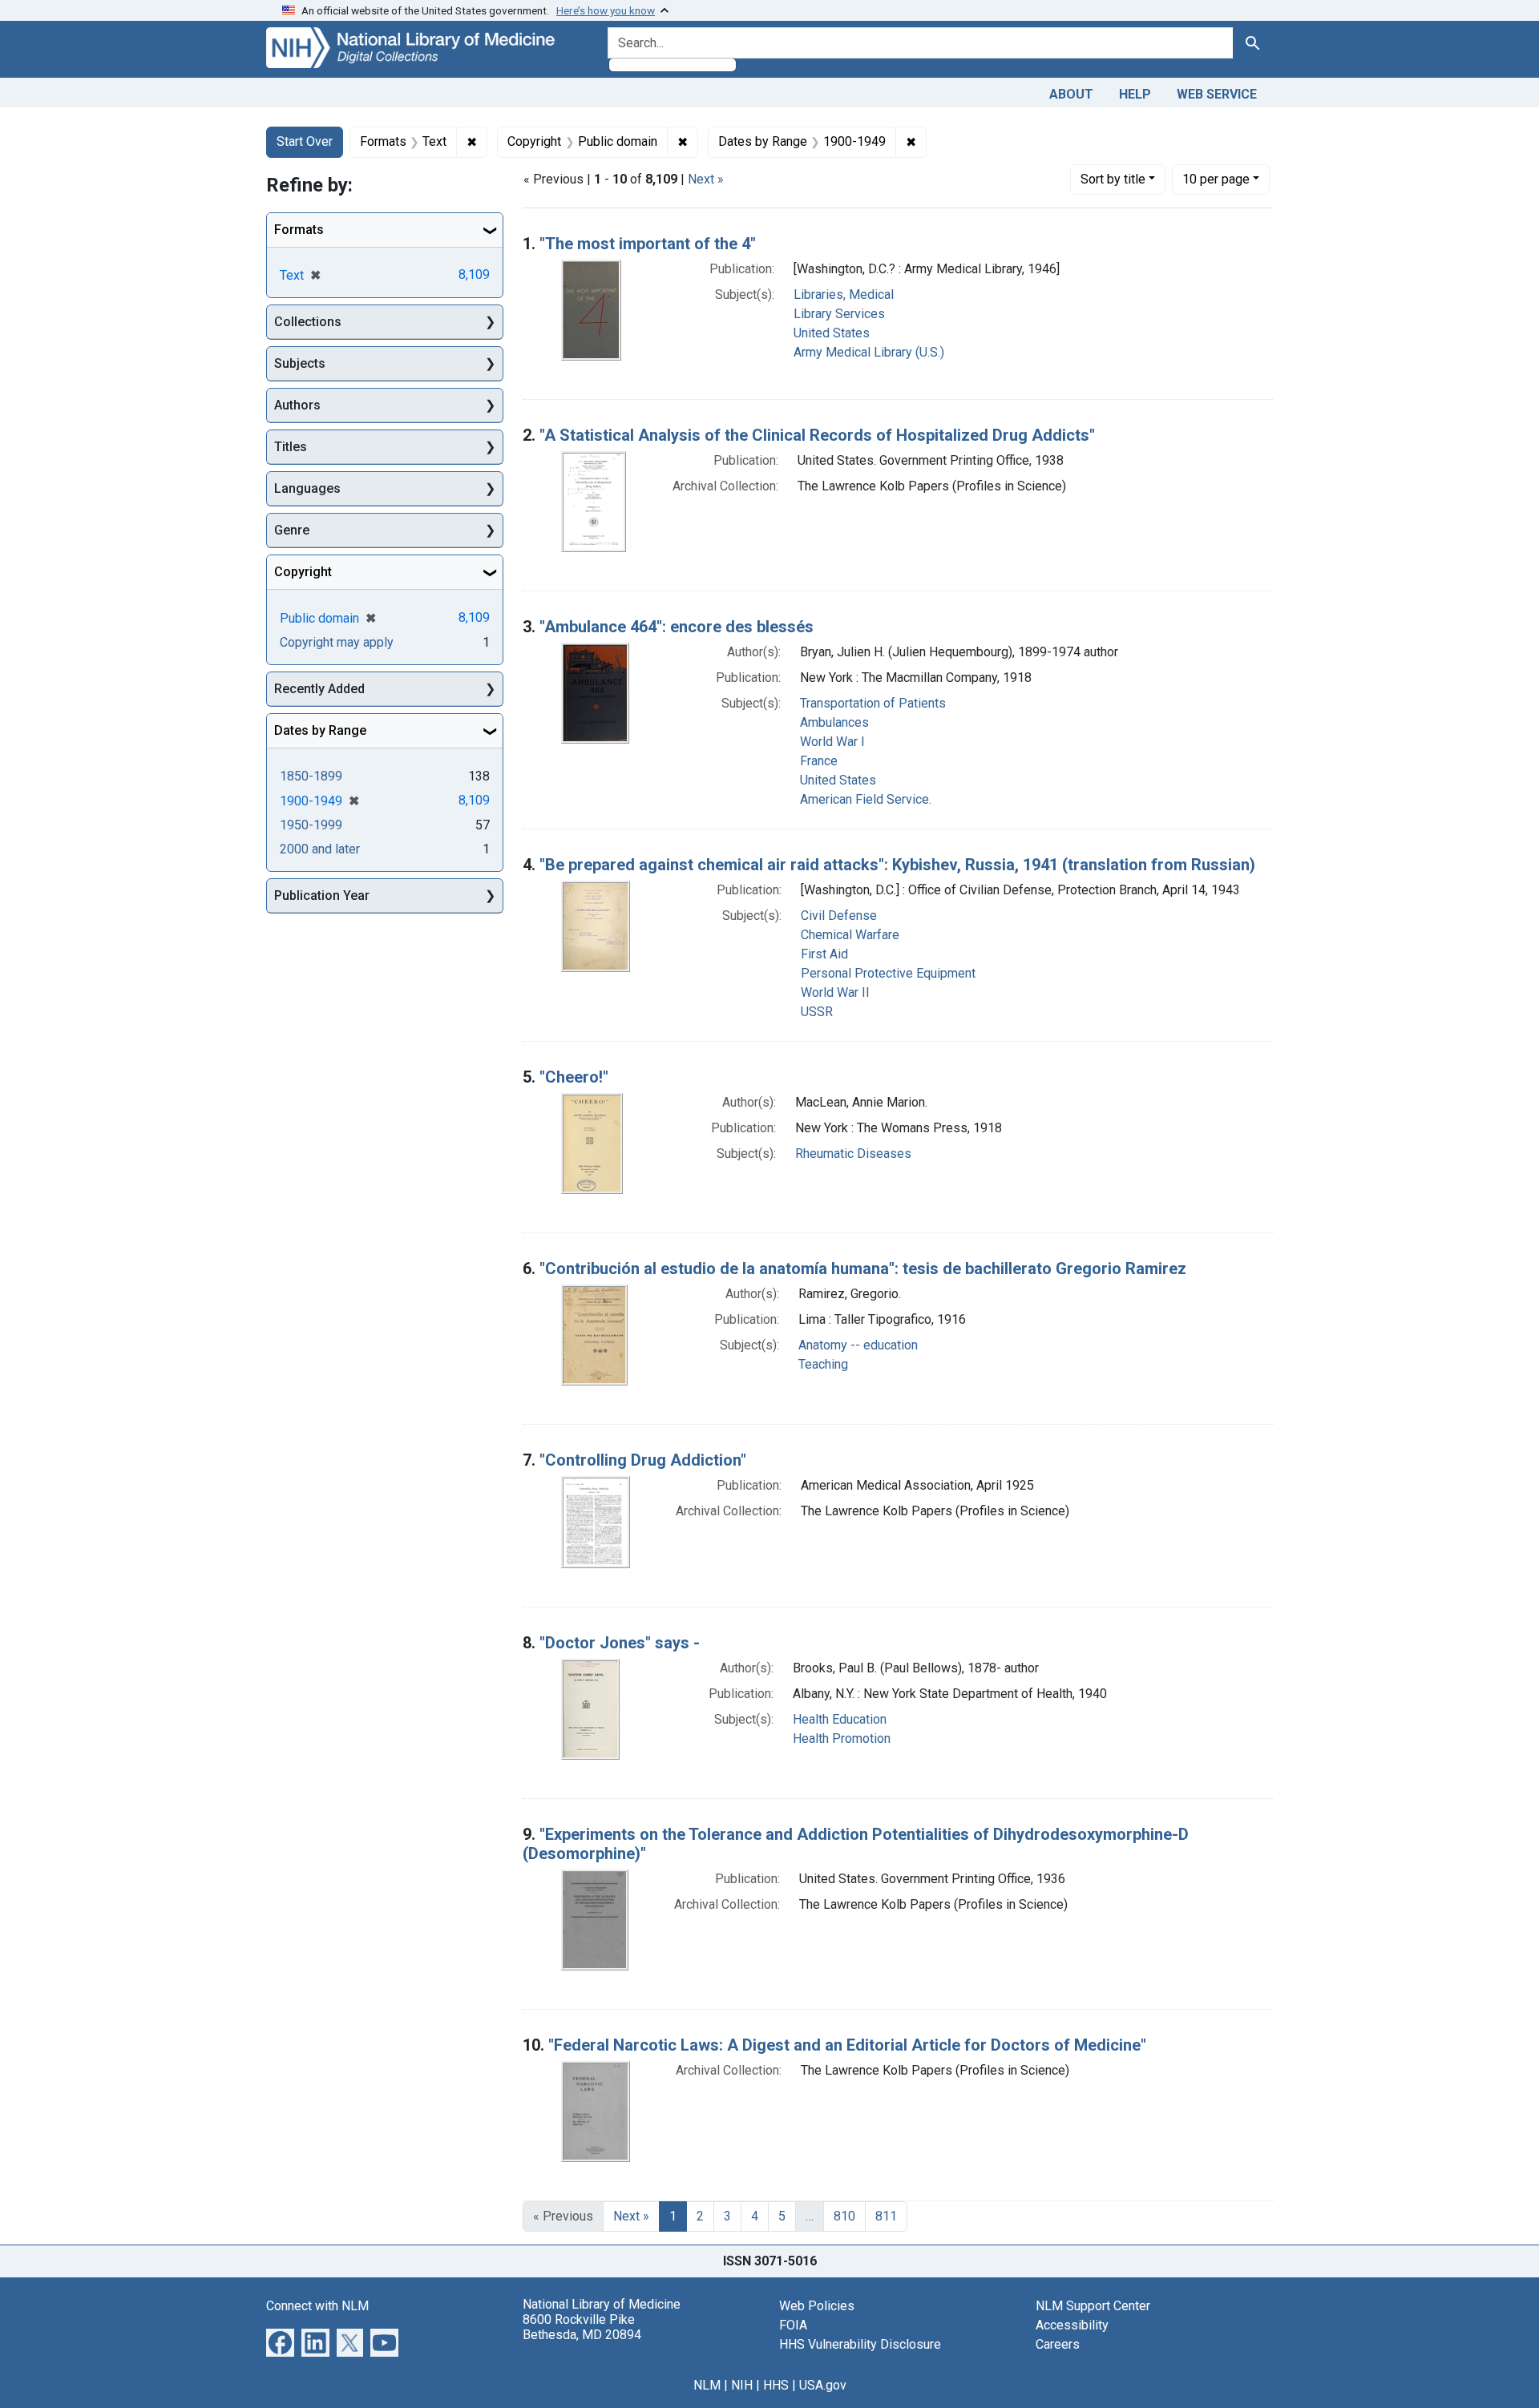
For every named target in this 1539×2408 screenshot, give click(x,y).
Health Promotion (842, 1738)
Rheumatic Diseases (853, 1154)
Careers (1058, 2344)
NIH (742, 2385)
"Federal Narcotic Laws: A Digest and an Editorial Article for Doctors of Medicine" (847, 2045)
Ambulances (834, 722)
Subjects (300, 363)
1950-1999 (311, 825)
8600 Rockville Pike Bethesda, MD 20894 (582, 2327)
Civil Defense (839, 916)
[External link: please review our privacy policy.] (280, 2341)
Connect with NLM (317, 2306)
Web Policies (817, 2306)
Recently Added (319, 689)
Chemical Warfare (850, 935)
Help (1135, 94)
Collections (308, 322)
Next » (706, 179)
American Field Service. (866, 799)
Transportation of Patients (873, 703)
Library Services (839, 314)
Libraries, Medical (844, 294)
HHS (776, 2385)
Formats (299, 230)
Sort (1113, 179)
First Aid (824, 954)
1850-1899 (311, 776)
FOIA (793, 2325)
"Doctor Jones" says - (620, 1643)
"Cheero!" (574, 1077)
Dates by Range (320, 730)
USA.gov (823, 2385)
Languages (307, 488)
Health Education (840, 1719)
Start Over (305, 141)
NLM (707, 2385)
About (1071, 94)
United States (832, 333)
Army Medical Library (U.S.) (869, 352)
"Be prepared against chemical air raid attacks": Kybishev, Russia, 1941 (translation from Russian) (897, 865)
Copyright (303, 572)
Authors (297, 405)
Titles (291, 447)
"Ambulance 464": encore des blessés (677, 627)
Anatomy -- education (858, 1345)
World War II (835, 992)
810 (844, 2216)
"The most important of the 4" (648, 244)
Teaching (823, 1364)
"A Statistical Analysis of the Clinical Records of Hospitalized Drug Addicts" (817, 435)
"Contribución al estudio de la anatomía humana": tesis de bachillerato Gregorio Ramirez (863, 1269)
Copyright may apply (337, 642)
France (819, 761)
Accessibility (1072, 2325)
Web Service (1217, 94)
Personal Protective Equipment (888, 973)
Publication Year (322, 895)
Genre (292, 530)
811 (886, 2216)
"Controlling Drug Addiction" (643, 1460)
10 (1216, 179)
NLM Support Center (1093, 2306)
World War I (832, 742)
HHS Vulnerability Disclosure (860, 2344)
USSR (817, 1012)
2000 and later (320, 849)
